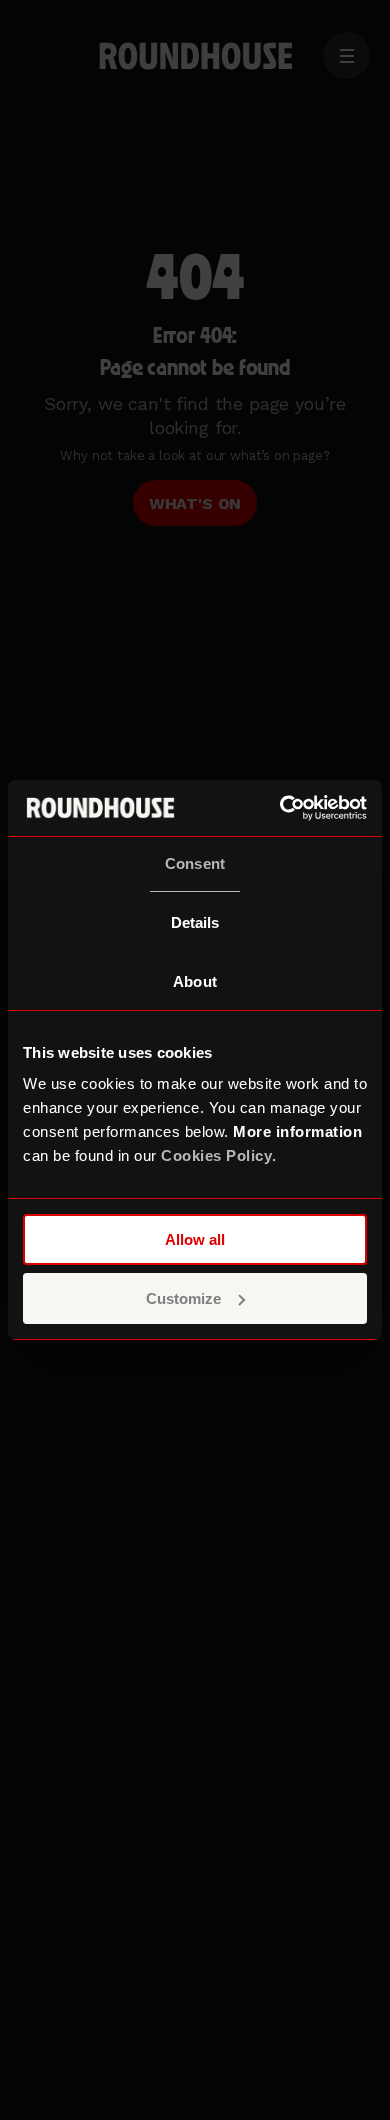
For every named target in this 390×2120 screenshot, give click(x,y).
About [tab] (195, 981)
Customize (183, 1298)
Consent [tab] (195, 863)
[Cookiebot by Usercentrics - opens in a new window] (280, 808)
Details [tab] (195, 922)
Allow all (195, 1239)
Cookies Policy (216, 1155)
